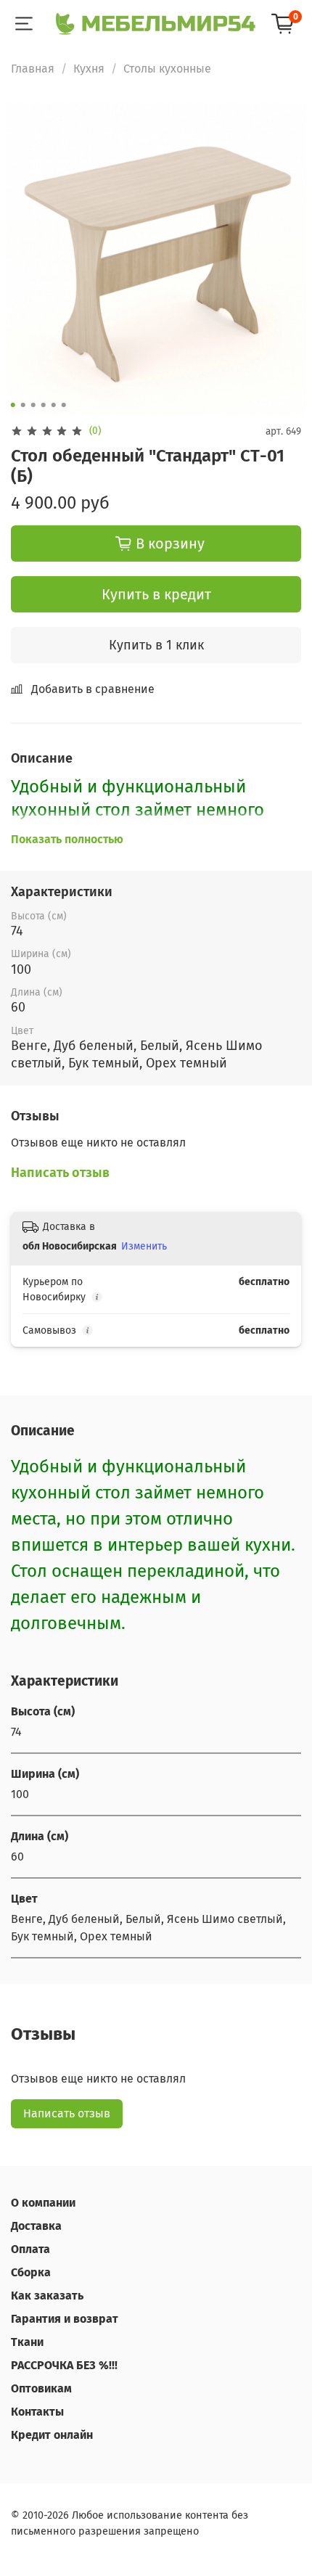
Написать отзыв (67, 2113)
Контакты (37, 2412)
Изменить (144, 1246)
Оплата (30, 2249)
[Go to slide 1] (13, 405)
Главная (33, 69)
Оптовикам (41, 2388)
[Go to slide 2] (23, 405)
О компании (43, 2203)
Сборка (31, 2272)
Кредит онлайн (52, 2435)
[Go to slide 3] (33, 405)
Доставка (36, 2226)
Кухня (89, 69)
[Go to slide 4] (44, 405)
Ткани (27, 2342)
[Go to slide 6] (64, 405)
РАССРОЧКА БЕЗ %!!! (64, 2365)
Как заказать (47, 2296)
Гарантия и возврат (65, 2319)
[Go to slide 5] (54, 405)
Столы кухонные (167, 69)
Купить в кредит (156, 594)
